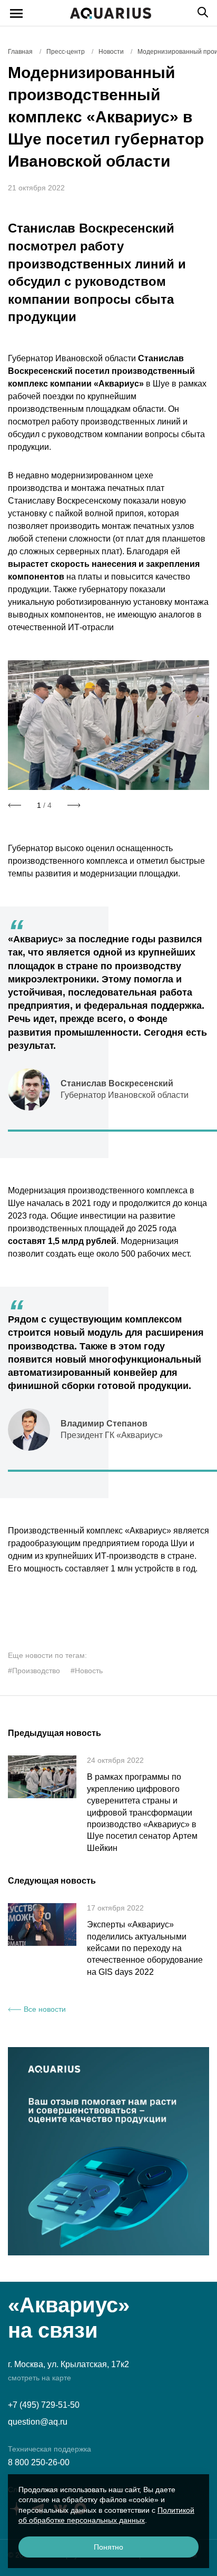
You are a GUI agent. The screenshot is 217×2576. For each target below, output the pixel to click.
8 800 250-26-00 (39, 2462)
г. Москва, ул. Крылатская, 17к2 (68, 2364)
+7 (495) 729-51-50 (44, 2405)
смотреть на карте (40, 2378)
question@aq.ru (38, 2422)
